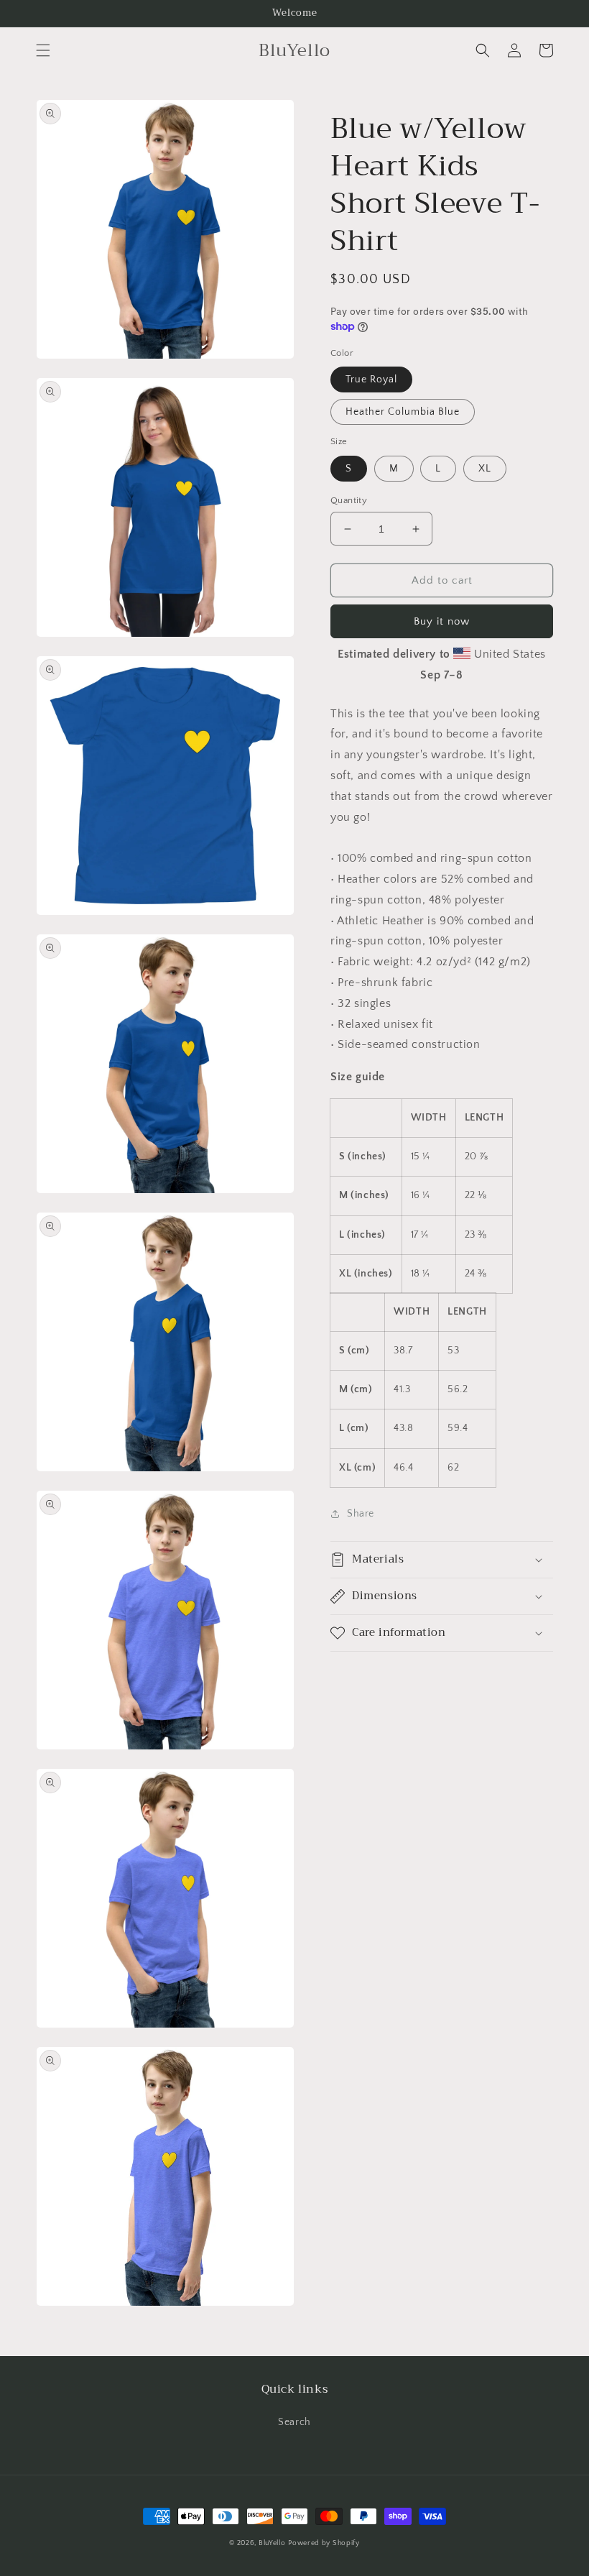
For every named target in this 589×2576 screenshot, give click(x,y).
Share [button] (361, 1514)
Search (294, 2422)
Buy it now (442, 621)
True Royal (371, 379)
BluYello (272, 2543)
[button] (43, 50)
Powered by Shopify (324, 2543)
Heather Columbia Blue (403, 412)
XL (485, 469)
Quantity (349, 500)
